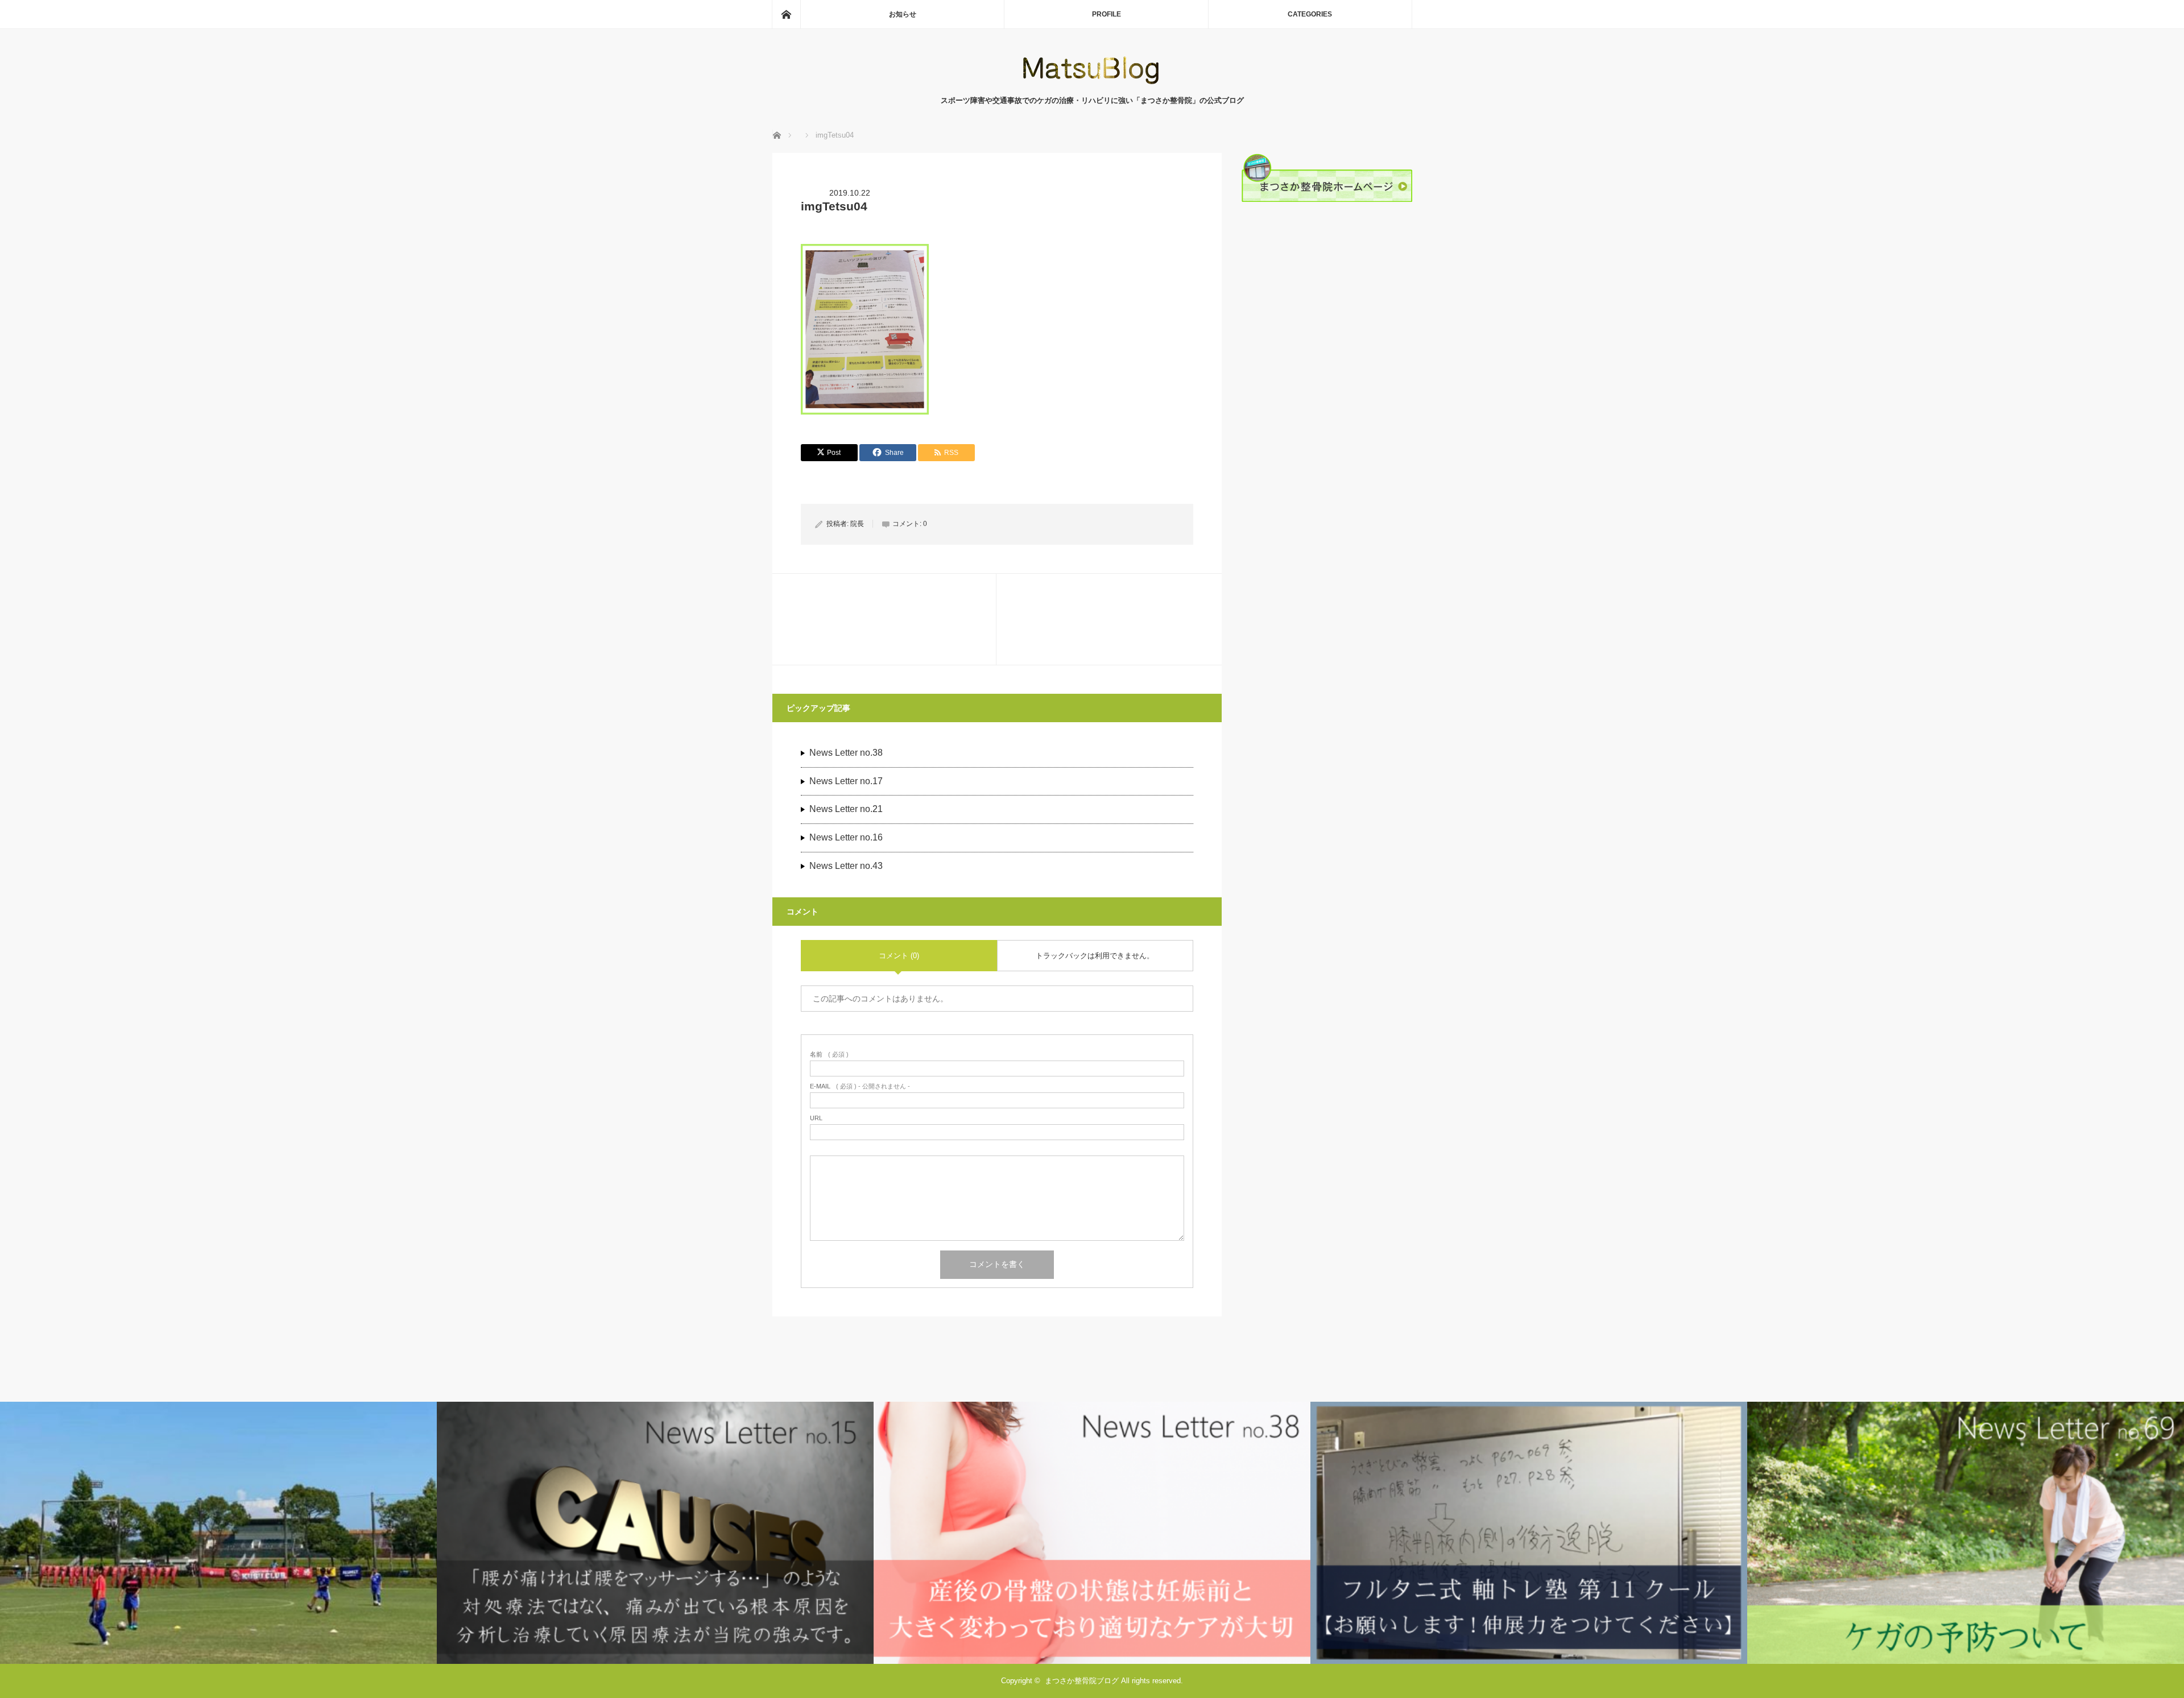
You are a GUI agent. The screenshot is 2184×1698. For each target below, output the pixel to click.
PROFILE (1107, 14)
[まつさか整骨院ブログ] (1092, 83)
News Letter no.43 (846, 866)
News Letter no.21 (846, 809)
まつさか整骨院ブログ (1082, 1681)
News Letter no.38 (846, 753)
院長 (857, 524)
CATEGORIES (1310, 14)
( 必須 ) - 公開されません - (860, 1086)
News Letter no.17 (846, 781)
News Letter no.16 (846, 837)
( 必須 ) (829, 1055)
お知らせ (903, 14)
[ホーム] (786, 14)
